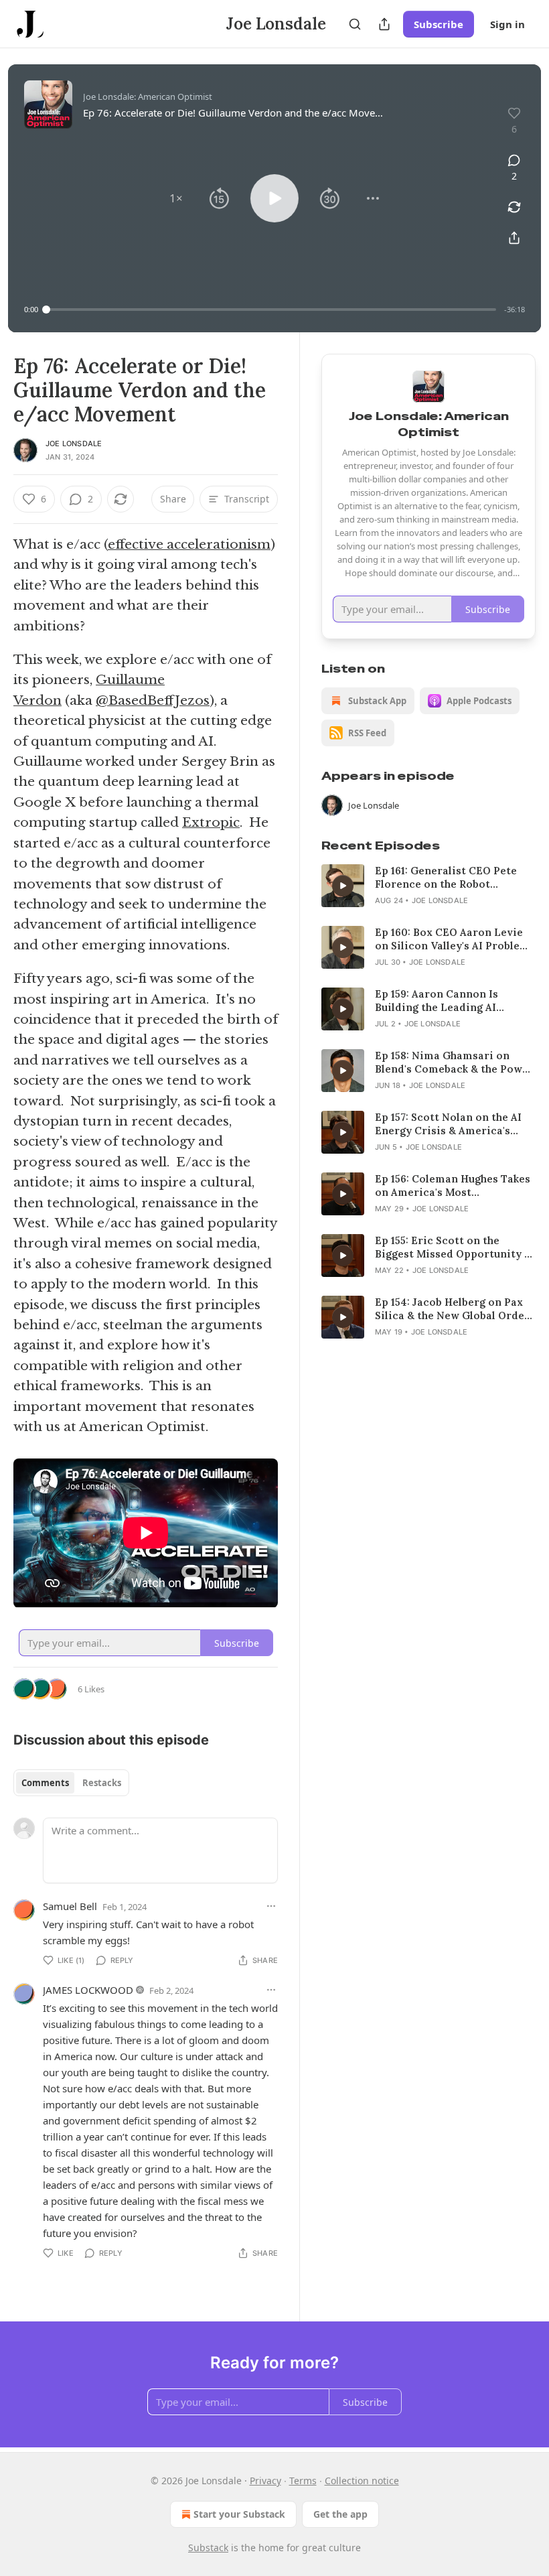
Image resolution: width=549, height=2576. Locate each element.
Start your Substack (239, 2514)
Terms (303, 2481)
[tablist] (71, 1783)
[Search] (355, 24)
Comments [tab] (45, 1783)
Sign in (507, 24)
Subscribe (439, 24)
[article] (428, 886)
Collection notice (362, 2481)
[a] (343, 886)
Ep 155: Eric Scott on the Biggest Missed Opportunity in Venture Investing (455, 1247)
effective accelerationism (189, 544)
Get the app (340, 2514)
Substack (208, 2548)
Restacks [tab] (102, 1783)
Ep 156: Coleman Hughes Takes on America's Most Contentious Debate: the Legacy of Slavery (453, 1186)
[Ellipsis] (271, 1906)
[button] (176, 198)
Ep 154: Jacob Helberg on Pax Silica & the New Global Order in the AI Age (452, 1309)
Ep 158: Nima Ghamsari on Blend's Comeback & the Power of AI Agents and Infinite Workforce (454, 1063)
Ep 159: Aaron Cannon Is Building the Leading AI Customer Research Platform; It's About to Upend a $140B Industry (452, 1001)
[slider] (271, 310)
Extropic (211, 822)
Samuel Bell (70, 1906)
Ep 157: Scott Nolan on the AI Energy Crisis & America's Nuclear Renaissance (448, 1124)
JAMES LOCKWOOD (88, 1990)
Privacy (265, 2481)
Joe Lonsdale (74, 444)
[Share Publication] (384, 24)
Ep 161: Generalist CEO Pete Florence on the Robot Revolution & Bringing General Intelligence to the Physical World (455, 878)
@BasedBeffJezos (153, 700)
